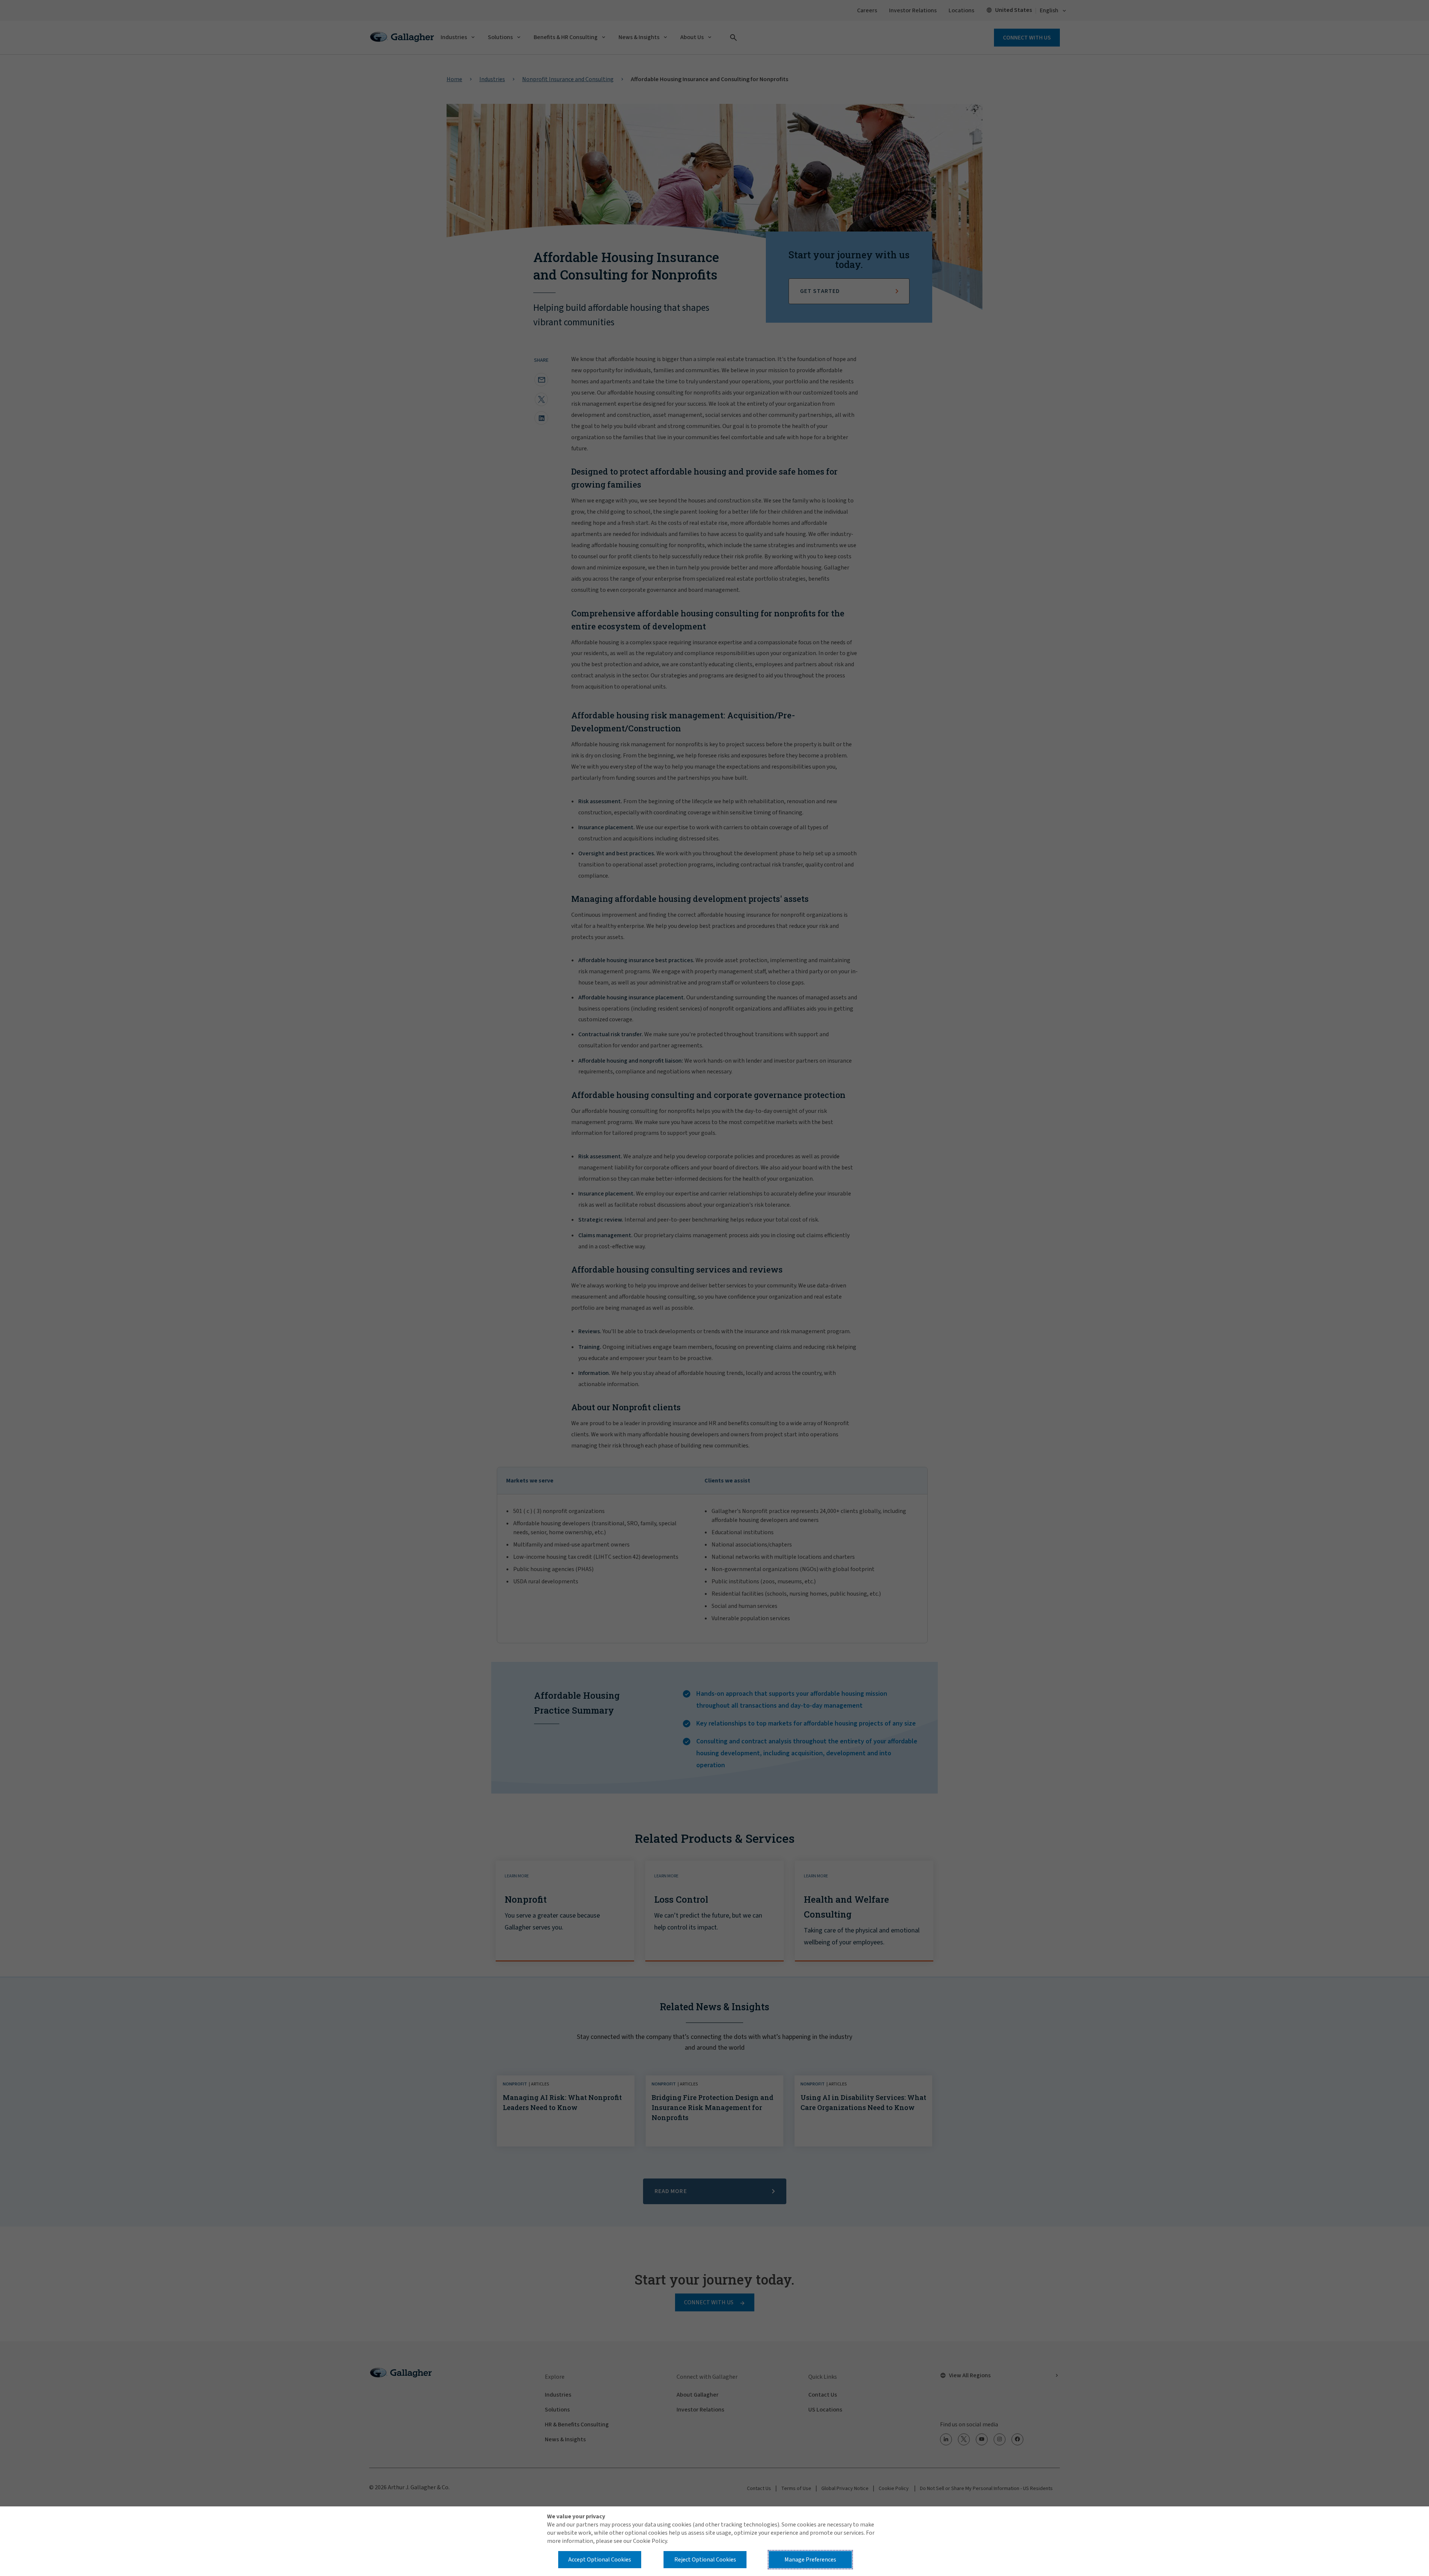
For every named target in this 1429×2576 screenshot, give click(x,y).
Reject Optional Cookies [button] (705, 2560)
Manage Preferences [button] (810, 2560)
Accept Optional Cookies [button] (600, 2560)
